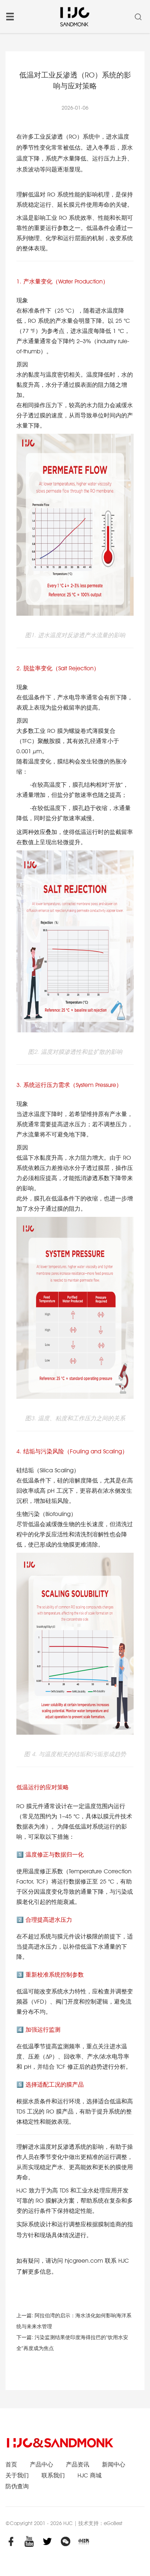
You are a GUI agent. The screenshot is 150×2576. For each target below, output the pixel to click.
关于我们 (17, 2475)
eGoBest (113, 2523)
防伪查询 (17, 2486)
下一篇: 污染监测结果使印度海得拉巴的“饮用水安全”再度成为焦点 (72, 2343)
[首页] (74, 16)
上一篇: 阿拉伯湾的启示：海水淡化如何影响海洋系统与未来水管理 (74, 2321)
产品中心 (42, 2464)
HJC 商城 (90, 2475)
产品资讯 (78, 2464)
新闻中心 (114, 2464)
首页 (11, 2464)
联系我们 (53, 2475)
